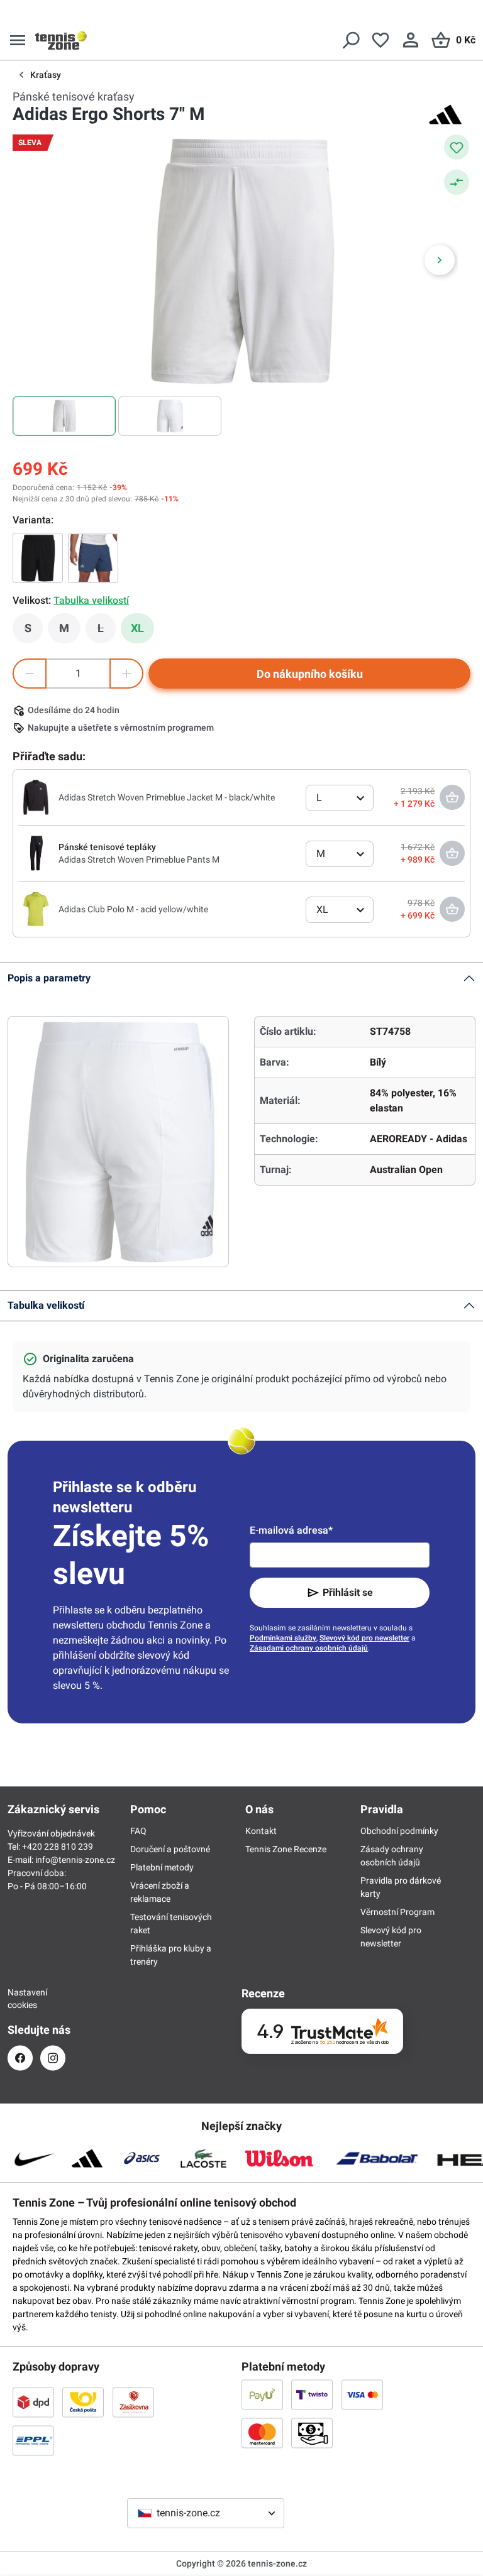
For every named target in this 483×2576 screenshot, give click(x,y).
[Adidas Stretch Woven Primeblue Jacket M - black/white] (36, 797)
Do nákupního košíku (310, 674)
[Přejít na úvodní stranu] (61, 40)
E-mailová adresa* (291, 1530)
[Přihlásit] (411, 40)
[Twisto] (312, 2394)
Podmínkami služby (283, 1638)
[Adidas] (445, 114)
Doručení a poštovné (170, 1849)
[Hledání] (350, 40)
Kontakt (261, 1831)
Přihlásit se (348, 1592)
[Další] (440, 260)
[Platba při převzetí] (312, 2433)
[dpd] (33, 2402)
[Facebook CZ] (20, 2058)
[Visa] (362, 2394)
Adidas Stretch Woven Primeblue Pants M (139, 860)
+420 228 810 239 (58, 1847)
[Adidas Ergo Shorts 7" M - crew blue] (93, 558)
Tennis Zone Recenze (286, 1849)
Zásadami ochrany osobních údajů (309, 1648)
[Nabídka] (18, 40)
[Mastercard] (262, 2433)
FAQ (138, 1831)
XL (137, 628)
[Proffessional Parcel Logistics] (33, 2440)
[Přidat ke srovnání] (457, 182)
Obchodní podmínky (399, 1831)
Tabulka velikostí (46, 1305)
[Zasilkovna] (133, 2402)
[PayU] (262, 2394)
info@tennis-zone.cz (75, 1860)
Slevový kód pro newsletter (364, 1638)
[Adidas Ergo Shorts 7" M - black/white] (38, 558)
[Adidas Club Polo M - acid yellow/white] (36, 909)
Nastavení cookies (20, 1999)
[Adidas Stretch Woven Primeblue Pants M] (36, 853)
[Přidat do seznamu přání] (457, 147)
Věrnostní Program (397, 1912)
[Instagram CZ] (53, 2058)
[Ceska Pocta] (83, 2402)
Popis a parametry (49, 978)
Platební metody (162, 1867)
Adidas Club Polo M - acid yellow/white (133, 909)
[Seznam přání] (380, 40)
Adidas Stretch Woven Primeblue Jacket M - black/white (167, 797)
